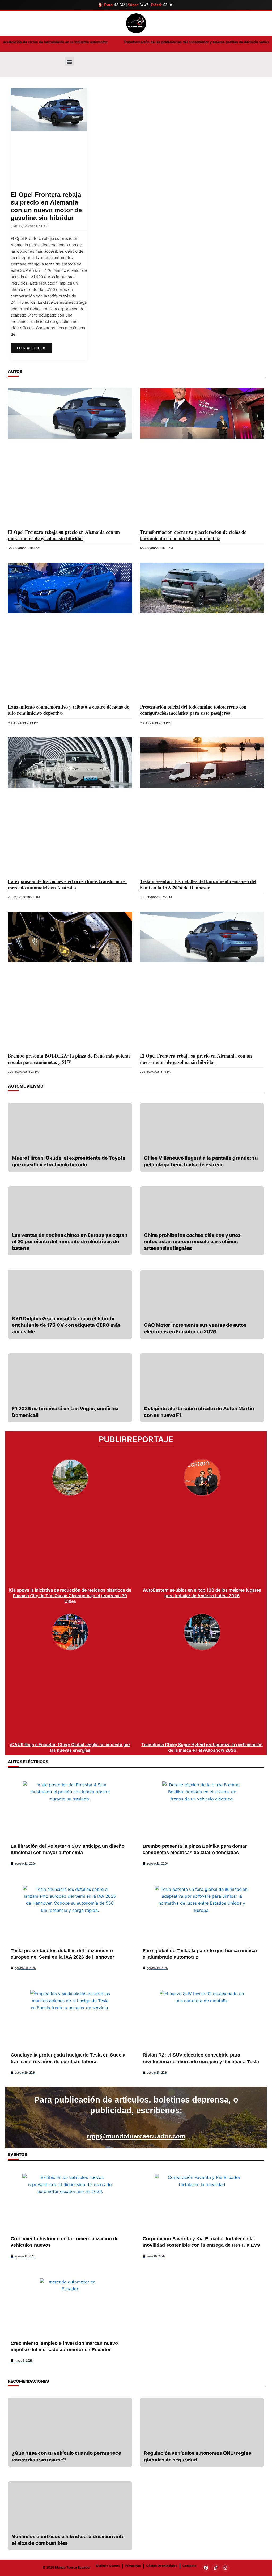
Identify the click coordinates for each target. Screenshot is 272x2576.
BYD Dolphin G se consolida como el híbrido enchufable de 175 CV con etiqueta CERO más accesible (66, 1325)
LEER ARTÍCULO (31, 348)
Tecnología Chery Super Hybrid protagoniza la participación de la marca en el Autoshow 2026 (202, 1747)
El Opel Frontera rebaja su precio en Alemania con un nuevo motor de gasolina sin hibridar (46, 206)
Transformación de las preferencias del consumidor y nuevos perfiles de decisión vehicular (104, 42)
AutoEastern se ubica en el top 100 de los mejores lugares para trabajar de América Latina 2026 (202, 1593)
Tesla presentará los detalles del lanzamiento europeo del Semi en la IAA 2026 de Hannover (198, 884)
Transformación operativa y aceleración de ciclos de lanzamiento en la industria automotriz (193, 535)
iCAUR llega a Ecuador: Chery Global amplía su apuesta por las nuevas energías (70, 1747)
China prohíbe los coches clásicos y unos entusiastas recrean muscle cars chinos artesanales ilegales (192, 1242)
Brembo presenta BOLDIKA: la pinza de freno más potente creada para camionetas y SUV (69, 1059)
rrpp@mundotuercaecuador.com (136, 2136)
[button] (69, 62)
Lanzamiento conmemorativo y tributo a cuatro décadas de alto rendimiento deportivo (69, 710)
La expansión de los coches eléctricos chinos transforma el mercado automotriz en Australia (67, 884)
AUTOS (15, 371)
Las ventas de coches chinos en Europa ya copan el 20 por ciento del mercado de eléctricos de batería (70, 1242)
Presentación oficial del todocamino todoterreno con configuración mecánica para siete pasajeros (193, 710)
